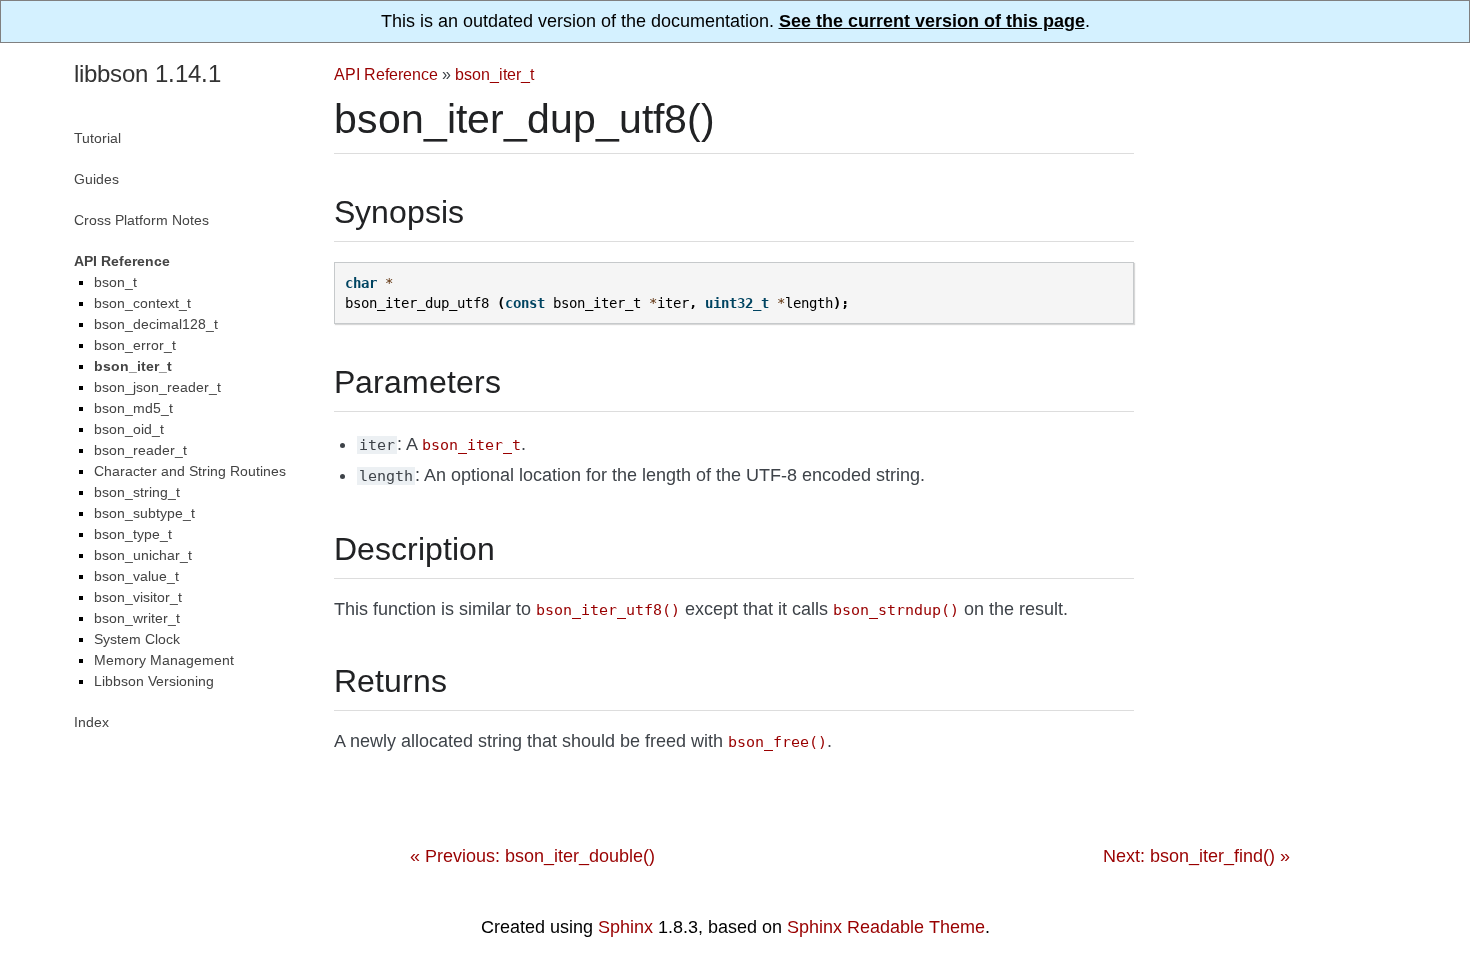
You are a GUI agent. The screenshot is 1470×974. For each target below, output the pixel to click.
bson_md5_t (133, 408)
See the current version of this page (932, 21)
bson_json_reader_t (157, 387)
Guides (96, 179)
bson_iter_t (494, 74)
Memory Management (164, 660)
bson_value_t (136, 576)
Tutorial (97, 138)
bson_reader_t (140, 450)
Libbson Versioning (154, 681)
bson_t (115, 282)
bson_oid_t (129, 429)
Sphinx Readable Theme (886, 927)
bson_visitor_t (138, 597)
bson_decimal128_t (156, 324)
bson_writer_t (137, 618)
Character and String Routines (190, 471)
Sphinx (625, 927)
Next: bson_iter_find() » (1196, 856)
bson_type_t (133, 534)
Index (91, 722)
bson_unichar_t (143, 555)
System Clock (137, 639)
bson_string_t (137, 492)
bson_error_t (135, 345)
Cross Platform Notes (141, 220)
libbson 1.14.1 (147, 73)
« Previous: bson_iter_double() (532, 856)
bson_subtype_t (144, 513)
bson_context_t (142, 303)
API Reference (386, 74)
